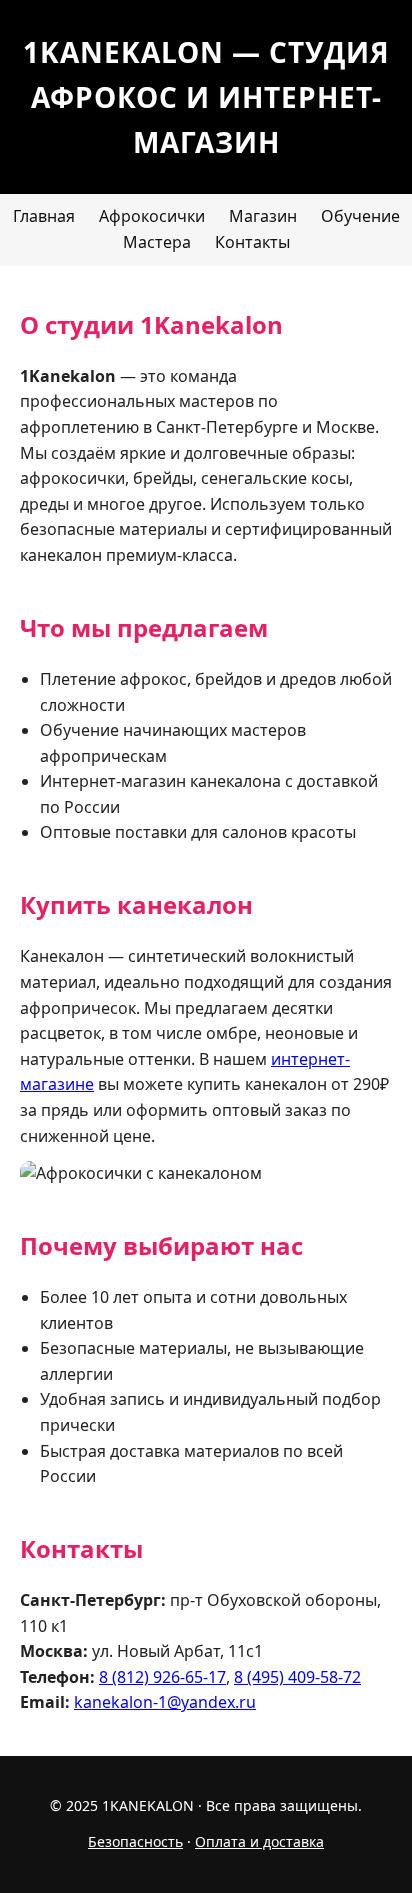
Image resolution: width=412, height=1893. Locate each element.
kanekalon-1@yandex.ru (165, 1702)
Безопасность (135, 1841)
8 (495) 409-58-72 (297, 1677)
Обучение (360, 216)
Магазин (263, 216)
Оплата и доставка (259, 1841)
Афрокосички (152, 216)
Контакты (252, 242)
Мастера (157, 242)
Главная (44, 216)
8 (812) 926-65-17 (162, 1677)
